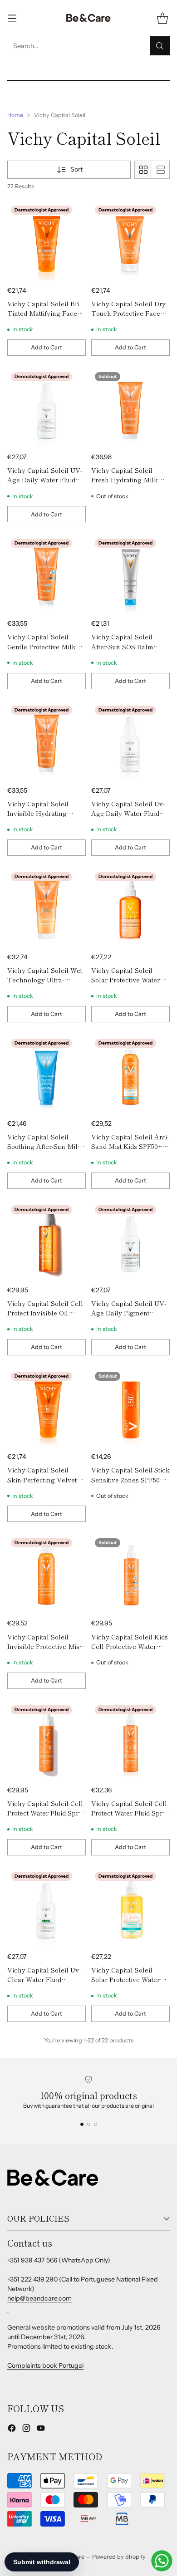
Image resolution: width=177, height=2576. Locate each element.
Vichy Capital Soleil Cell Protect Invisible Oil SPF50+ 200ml (45, 1313)
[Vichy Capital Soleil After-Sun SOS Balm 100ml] (130, 574)
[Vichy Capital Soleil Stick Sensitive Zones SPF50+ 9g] (130, 1407)
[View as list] (161, 170)
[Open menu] (12, 18)
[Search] (160, 46)
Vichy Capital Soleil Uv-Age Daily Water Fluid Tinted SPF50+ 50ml (128, 813)
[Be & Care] (88, 18)
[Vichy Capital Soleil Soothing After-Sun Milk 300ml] (47, 1074)
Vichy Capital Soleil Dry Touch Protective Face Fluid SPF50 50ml (128, 313)
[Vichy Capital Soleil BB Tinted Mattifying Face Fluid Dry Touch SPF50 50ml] (47, 241)
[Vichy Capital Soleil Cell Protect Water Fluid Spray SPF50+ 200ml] (47, 1741)
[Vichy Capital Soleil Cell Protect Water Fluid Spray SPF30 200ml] (130, 1741)
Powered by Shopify (119, 2557)
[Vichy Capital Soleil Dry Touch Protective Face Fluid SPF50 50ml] (130, 241)
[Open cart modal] (162, 18)
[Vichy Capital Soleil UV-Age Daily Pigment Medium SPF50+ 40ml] (130, 1241)
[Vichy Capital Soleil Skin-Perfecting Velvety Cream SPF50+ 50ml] (47, 1407)
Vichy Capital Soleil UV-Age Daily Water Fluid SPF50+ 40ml (45, 480)
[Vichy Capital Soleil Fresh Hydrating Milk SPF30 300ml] (130, 408)
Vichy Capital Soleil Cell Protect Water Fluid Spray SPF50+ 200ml (47, 1813)
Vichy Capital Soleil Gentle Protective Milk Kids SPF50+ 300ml (42, 646)
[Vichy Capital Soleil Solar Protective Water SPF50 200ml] (130, 1907)
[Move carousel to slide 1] (82, 2124)
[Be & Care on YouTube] (41, 2429)
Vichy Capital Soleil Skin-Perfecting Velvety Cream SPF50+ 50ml (44, 1479)
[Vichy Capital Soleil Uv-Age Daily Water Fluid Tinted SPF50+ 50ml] (130, 741)
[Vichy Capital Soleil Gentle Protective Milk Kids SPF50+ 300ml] (47, 574)
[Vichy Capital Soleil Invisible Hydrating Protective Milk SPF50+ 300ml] (47, 741)
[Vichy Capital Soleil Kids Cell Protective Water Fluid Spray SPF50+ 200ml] (130, 1574)
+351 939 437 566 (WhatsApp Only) (59, 2260)
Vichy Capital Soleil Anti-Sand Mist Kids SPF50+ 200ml (130, 1146)
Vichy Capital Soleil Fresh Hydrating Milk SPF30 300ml (125, 480)
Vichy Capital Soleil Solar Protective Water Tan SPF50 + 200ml (125, 980)
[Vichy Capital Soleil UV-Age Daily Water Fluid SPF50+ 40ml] (47, 408)
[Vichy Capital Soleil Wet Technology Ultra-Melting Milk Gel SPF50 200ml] (47, 908)
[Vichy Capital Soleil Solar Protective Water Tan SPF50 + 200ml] (130, 908)
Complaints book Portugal (45, 2365)
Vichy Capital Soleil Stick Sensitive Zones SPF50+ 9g (130, 1479)
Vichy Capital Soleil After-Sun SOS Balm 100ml (122, 646)
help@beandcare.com (39, 2298)
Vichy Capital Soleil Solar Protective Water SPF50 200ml (125, 1979)
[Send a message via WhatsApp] (162, 2561)
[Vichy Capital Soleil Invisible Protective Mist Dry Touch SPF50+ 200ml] (47, 1574)
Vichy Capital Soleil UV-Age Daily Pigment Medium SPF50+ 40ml (129, 1313)
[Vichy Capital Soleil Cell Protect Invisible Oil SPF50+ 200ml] (47, 1241)
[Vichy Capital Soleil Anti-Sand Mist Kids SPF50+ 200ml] (130, 1074)
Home (15, 115)
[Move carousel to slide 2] (89, 2124)
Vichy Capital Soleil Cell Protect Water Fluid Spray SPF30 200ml (130, 1813)
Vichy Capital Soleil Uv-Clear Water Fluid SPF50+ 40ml (44, 1979)
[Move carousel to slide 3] (96, 2124)
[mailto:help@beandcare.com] (8, 2308)
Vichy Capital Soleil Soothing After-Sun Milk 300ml (44, 1146)
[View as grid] (143, 170)
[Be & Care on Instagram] (26, 2429)
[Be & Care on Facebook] (12, 2429)
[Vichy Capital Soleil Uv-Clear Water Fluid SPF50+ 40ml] (47, 1907)
